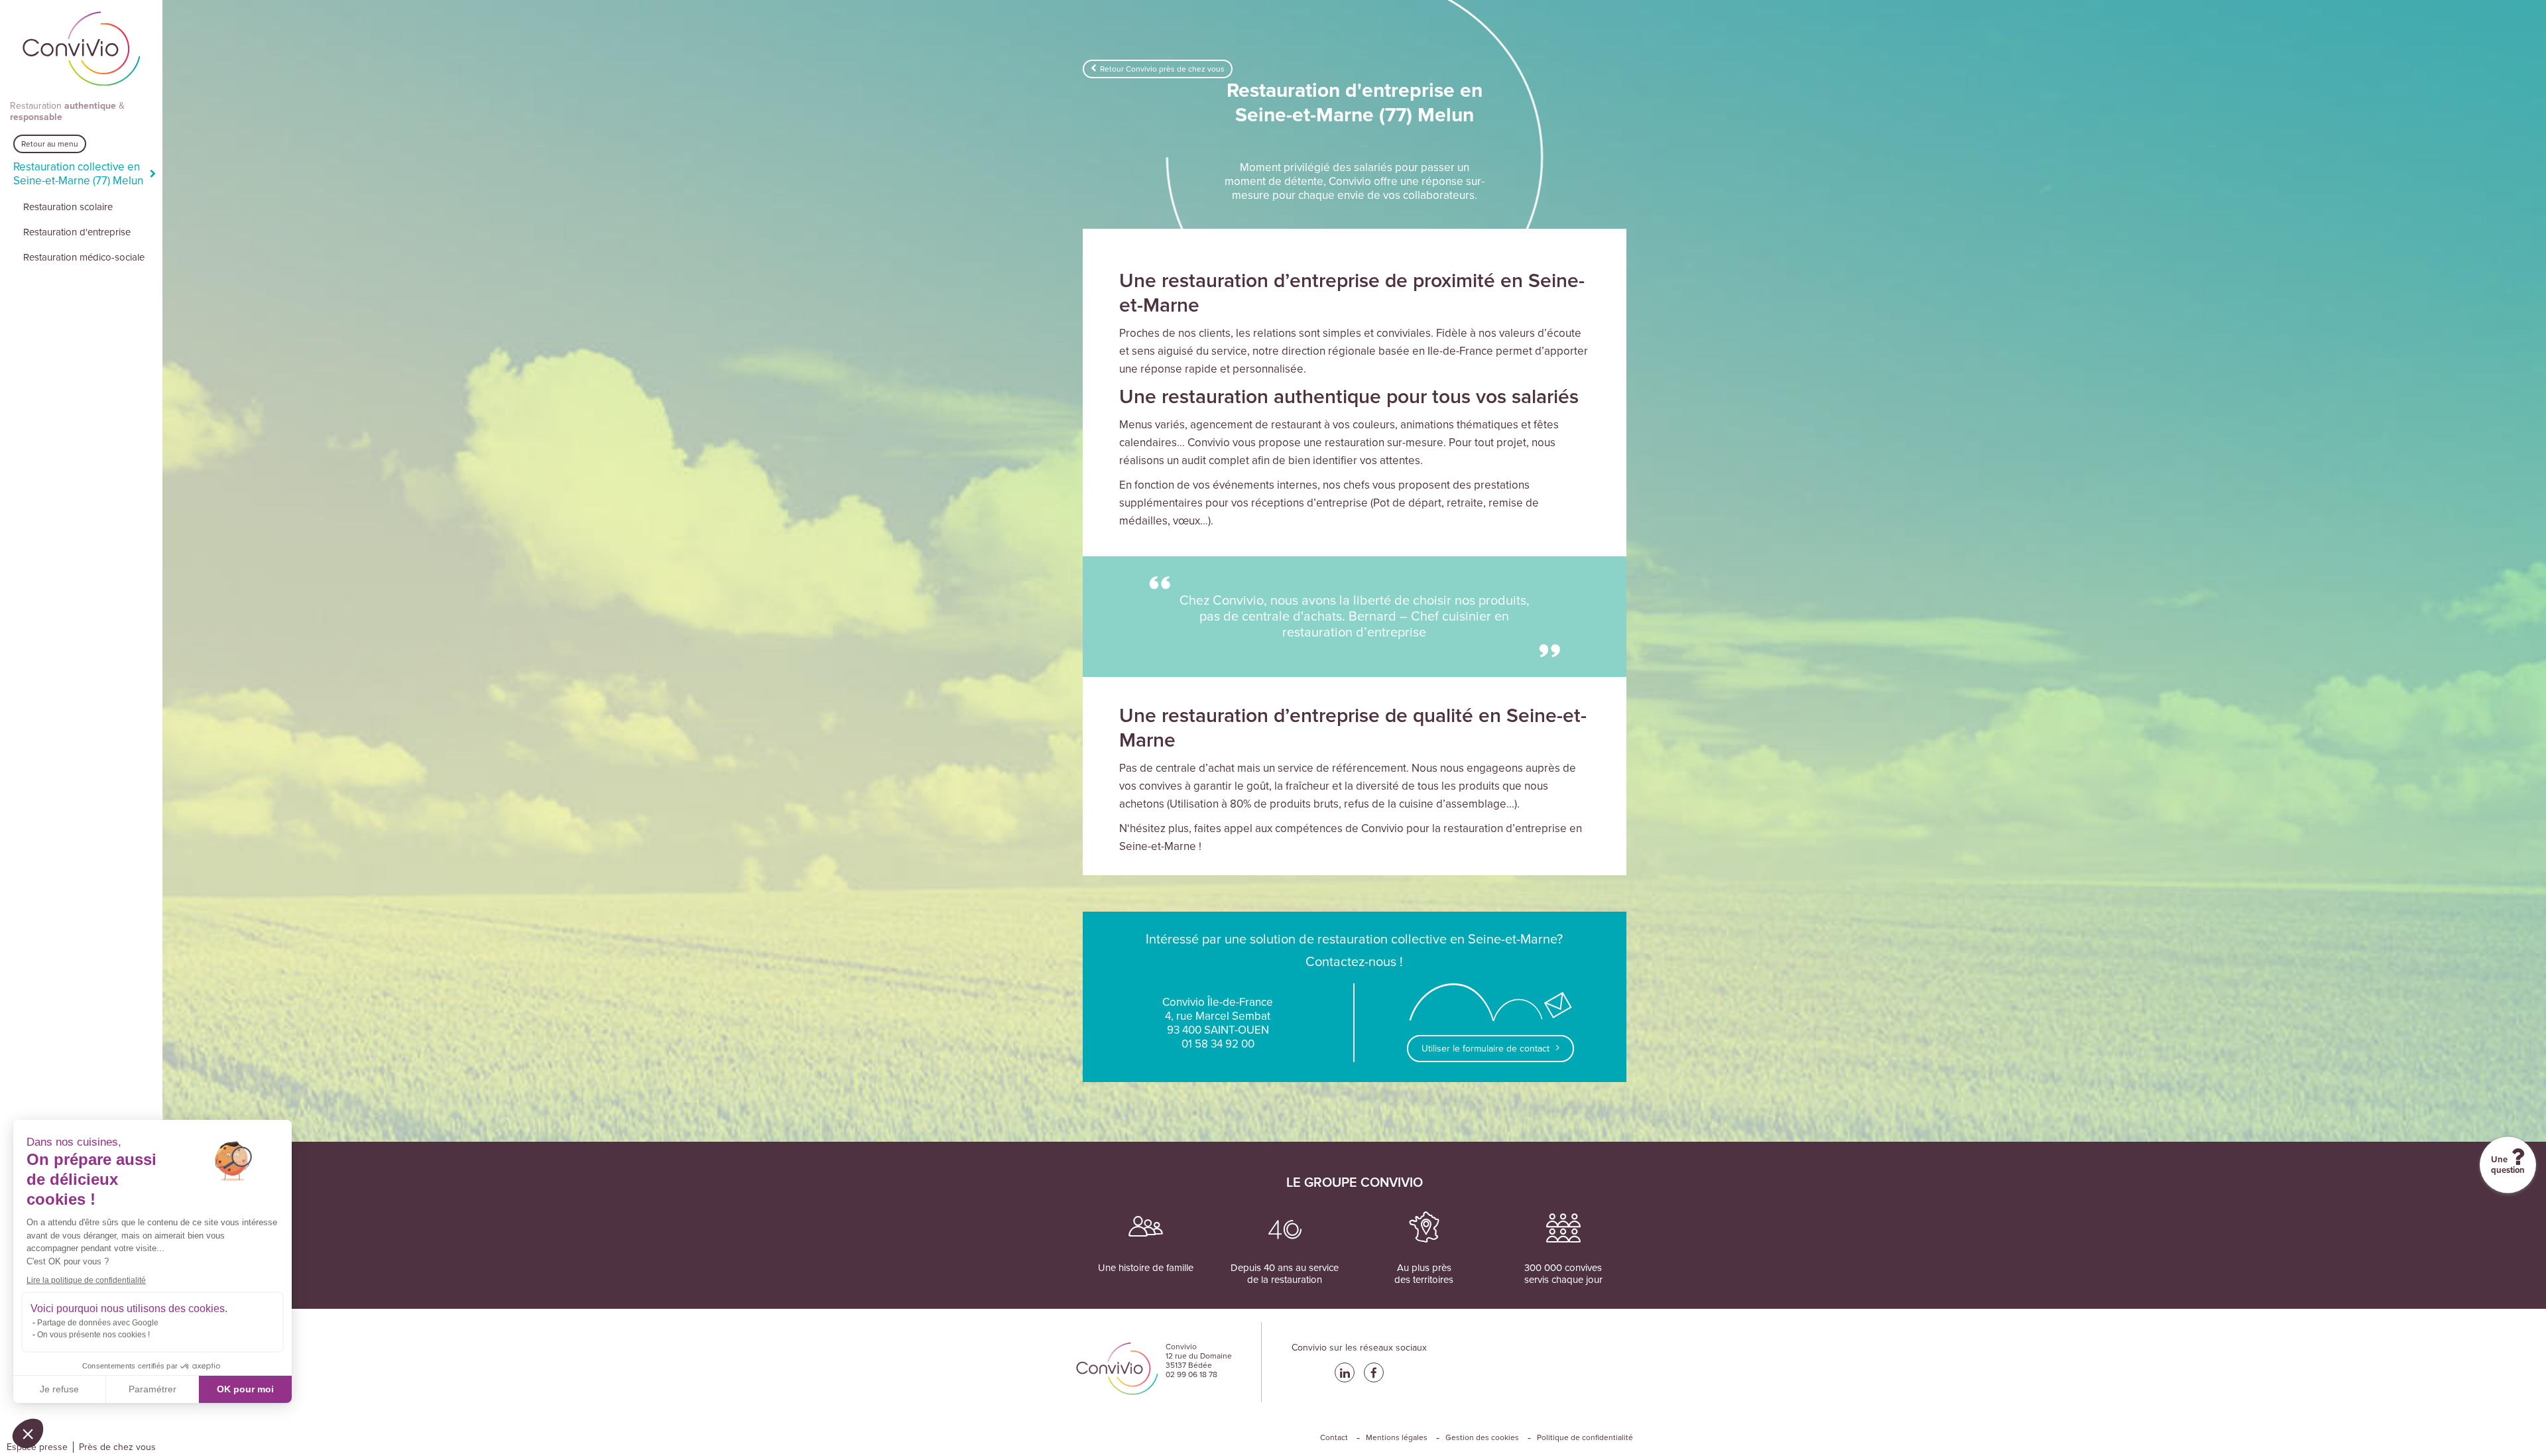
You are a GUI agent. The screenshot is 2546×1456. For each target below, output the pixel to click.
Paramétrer (152, 1389)
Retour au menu (50, 144)
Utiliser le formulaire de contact (1485, 1049)
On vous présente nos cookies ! (93, 1335)
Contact (1334, 1437)
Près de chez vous (117, 1447)
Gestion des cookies (1482, 1437)
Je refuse (59, 1389)
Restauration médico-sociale (84, 257)
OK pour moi (245, 1389)
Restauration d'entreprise (77, 232)
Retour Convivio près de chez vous (1162, 69)
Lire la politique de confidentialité (86, 1280)
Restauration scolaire (68, 207)
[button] (28, 1433)
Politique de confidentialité (1585, 1437)
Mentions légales (1397, 1437)
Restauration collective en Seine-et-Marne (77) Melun (78, 174)
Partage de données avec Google (98, 1323)
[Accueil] (82, 50)
